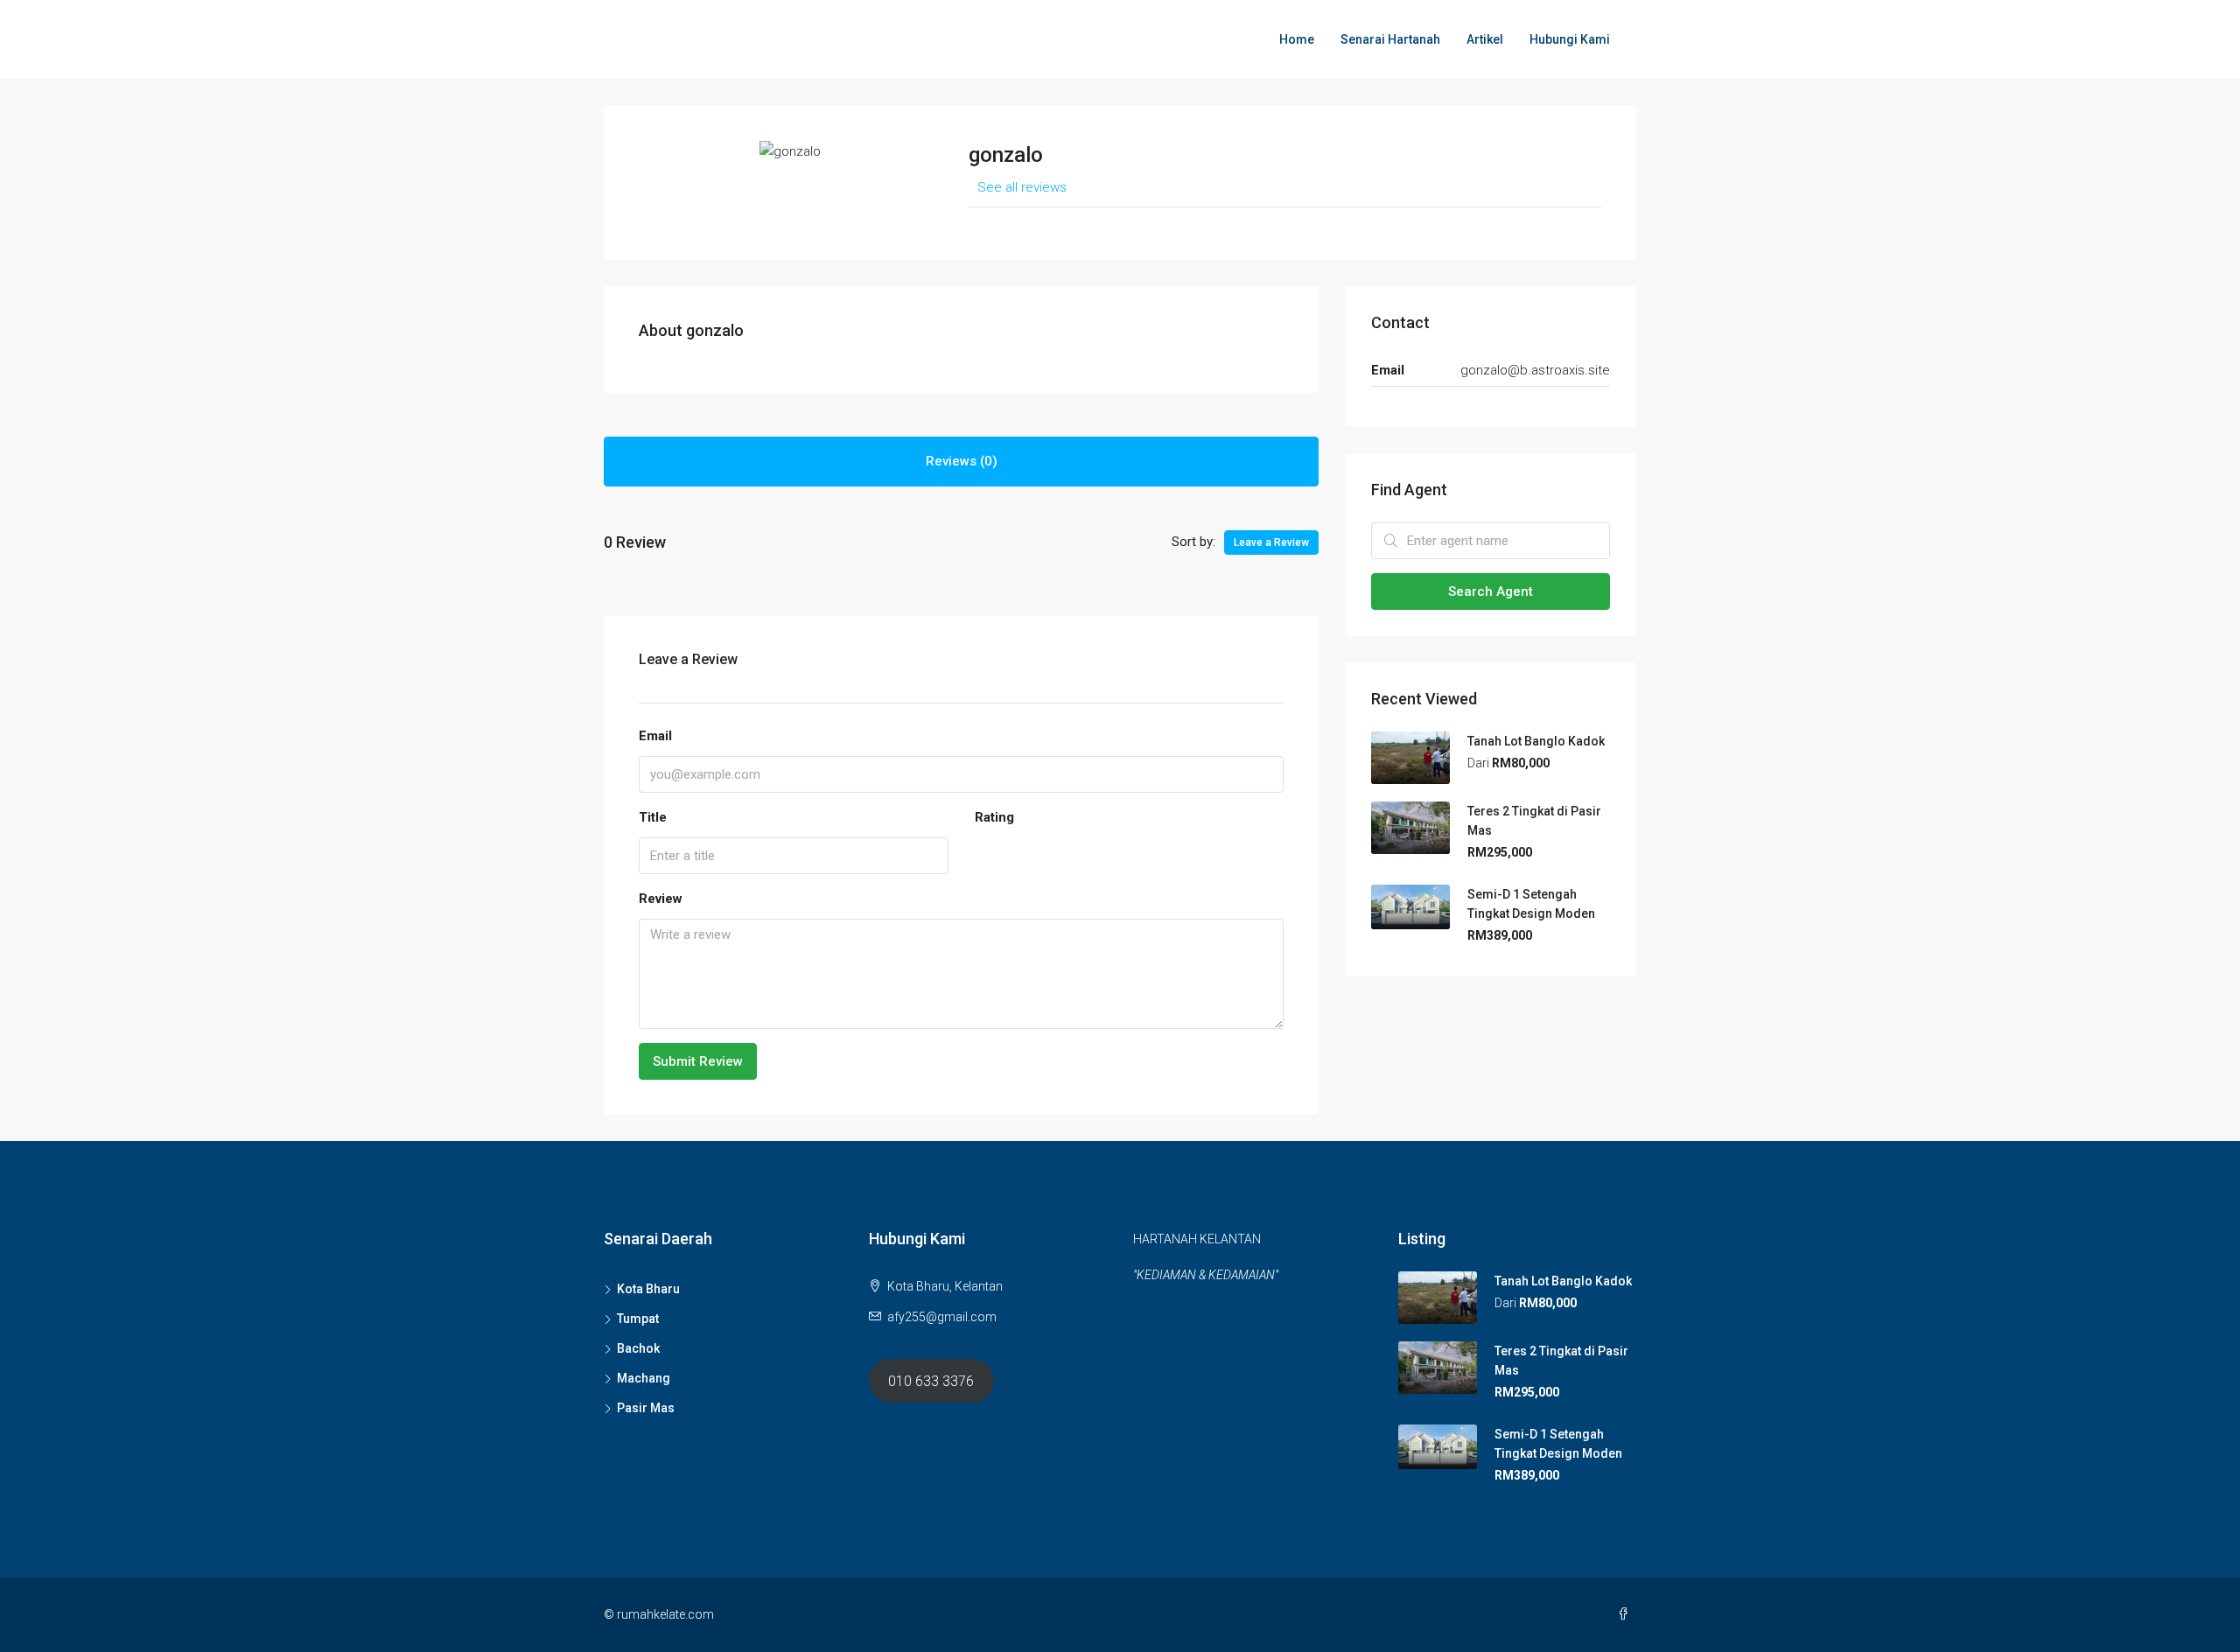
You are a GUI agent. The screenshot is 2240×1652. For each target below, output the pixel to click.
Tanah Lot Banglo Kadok (1536, 741)
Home (1297, 39)
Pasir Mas (646, 1408)
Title (653, 817)
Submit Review (698, 1061)
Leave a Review (1271, 542)
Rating (994, 817)
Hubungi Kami (1570, 39)
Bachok (638, 1348)
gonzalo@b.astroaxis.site (1535, 370)
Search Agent (1491, 591)
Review (661, 899)
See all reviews (1022, 187)
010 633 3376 (931, 1381)
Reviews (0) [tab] (962, 461)
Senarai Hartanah (1390, 39)
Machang (644, 1378)
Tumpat (638, 1319)
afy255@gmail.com (942, 1317)
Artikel (1485, 39)
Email (655, 736)
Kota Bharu (648, 1289)
